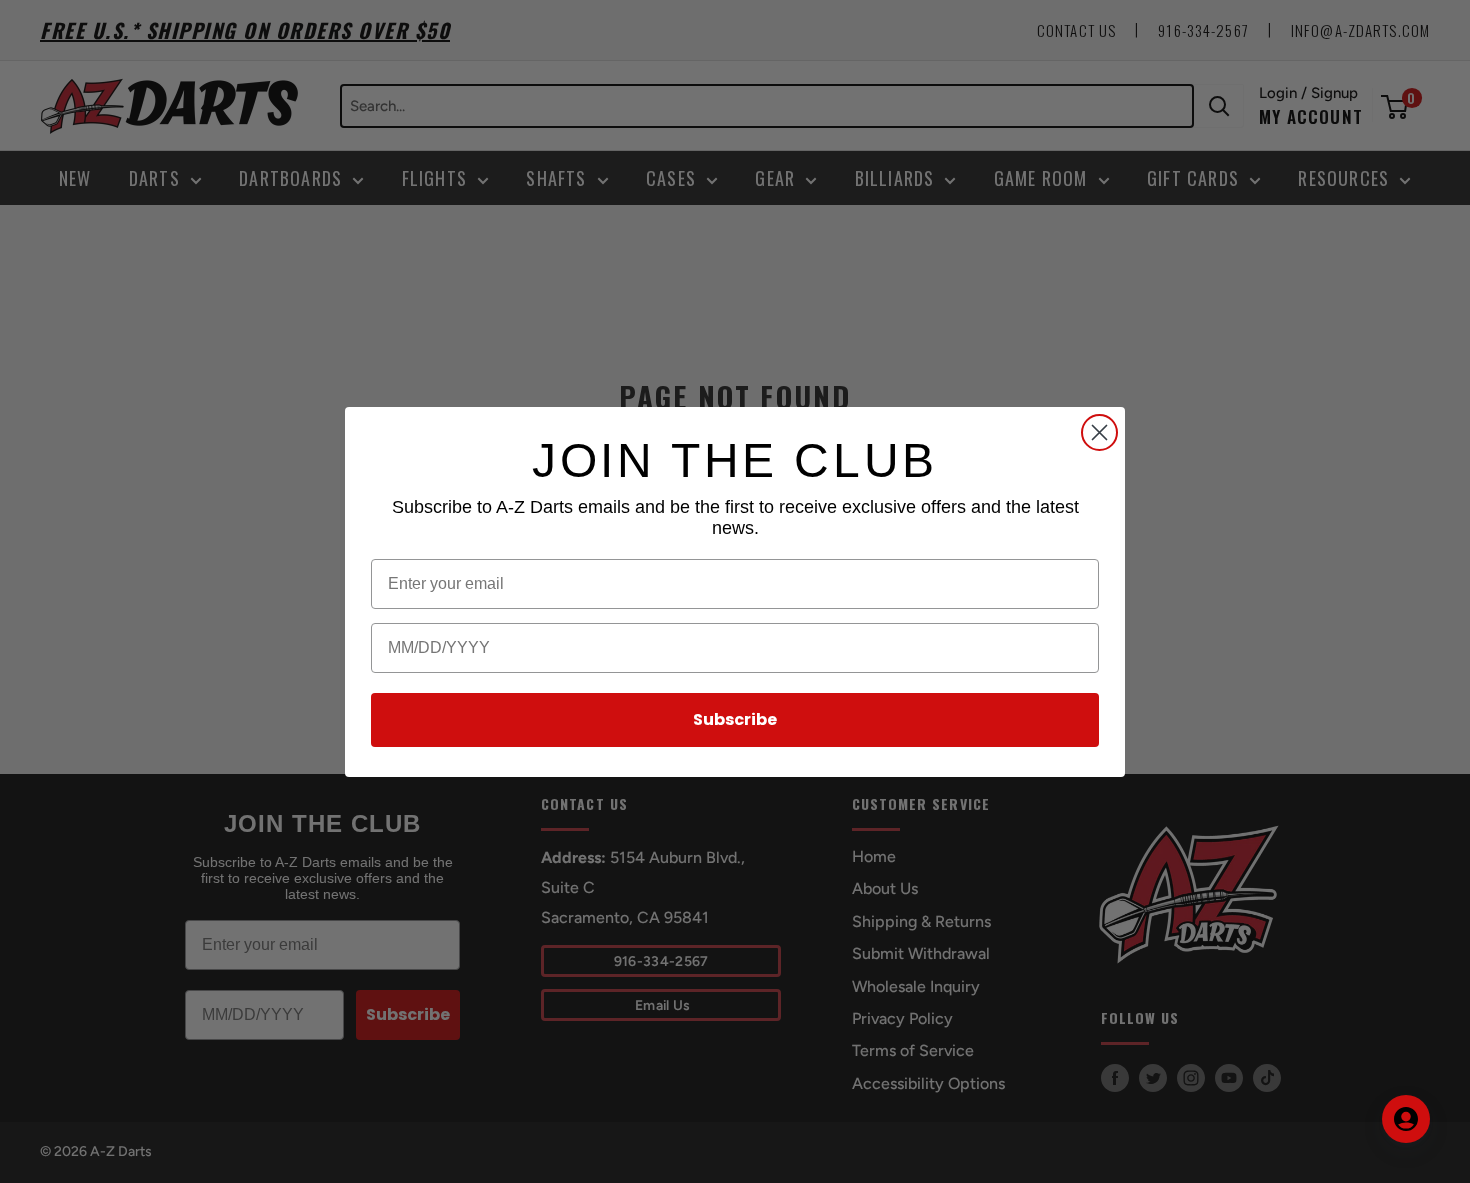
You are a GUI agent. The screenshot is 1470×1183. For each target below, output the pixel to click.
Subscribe (735, 719)
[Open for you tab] (1406, 1119)
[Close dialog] (1099, 432)
